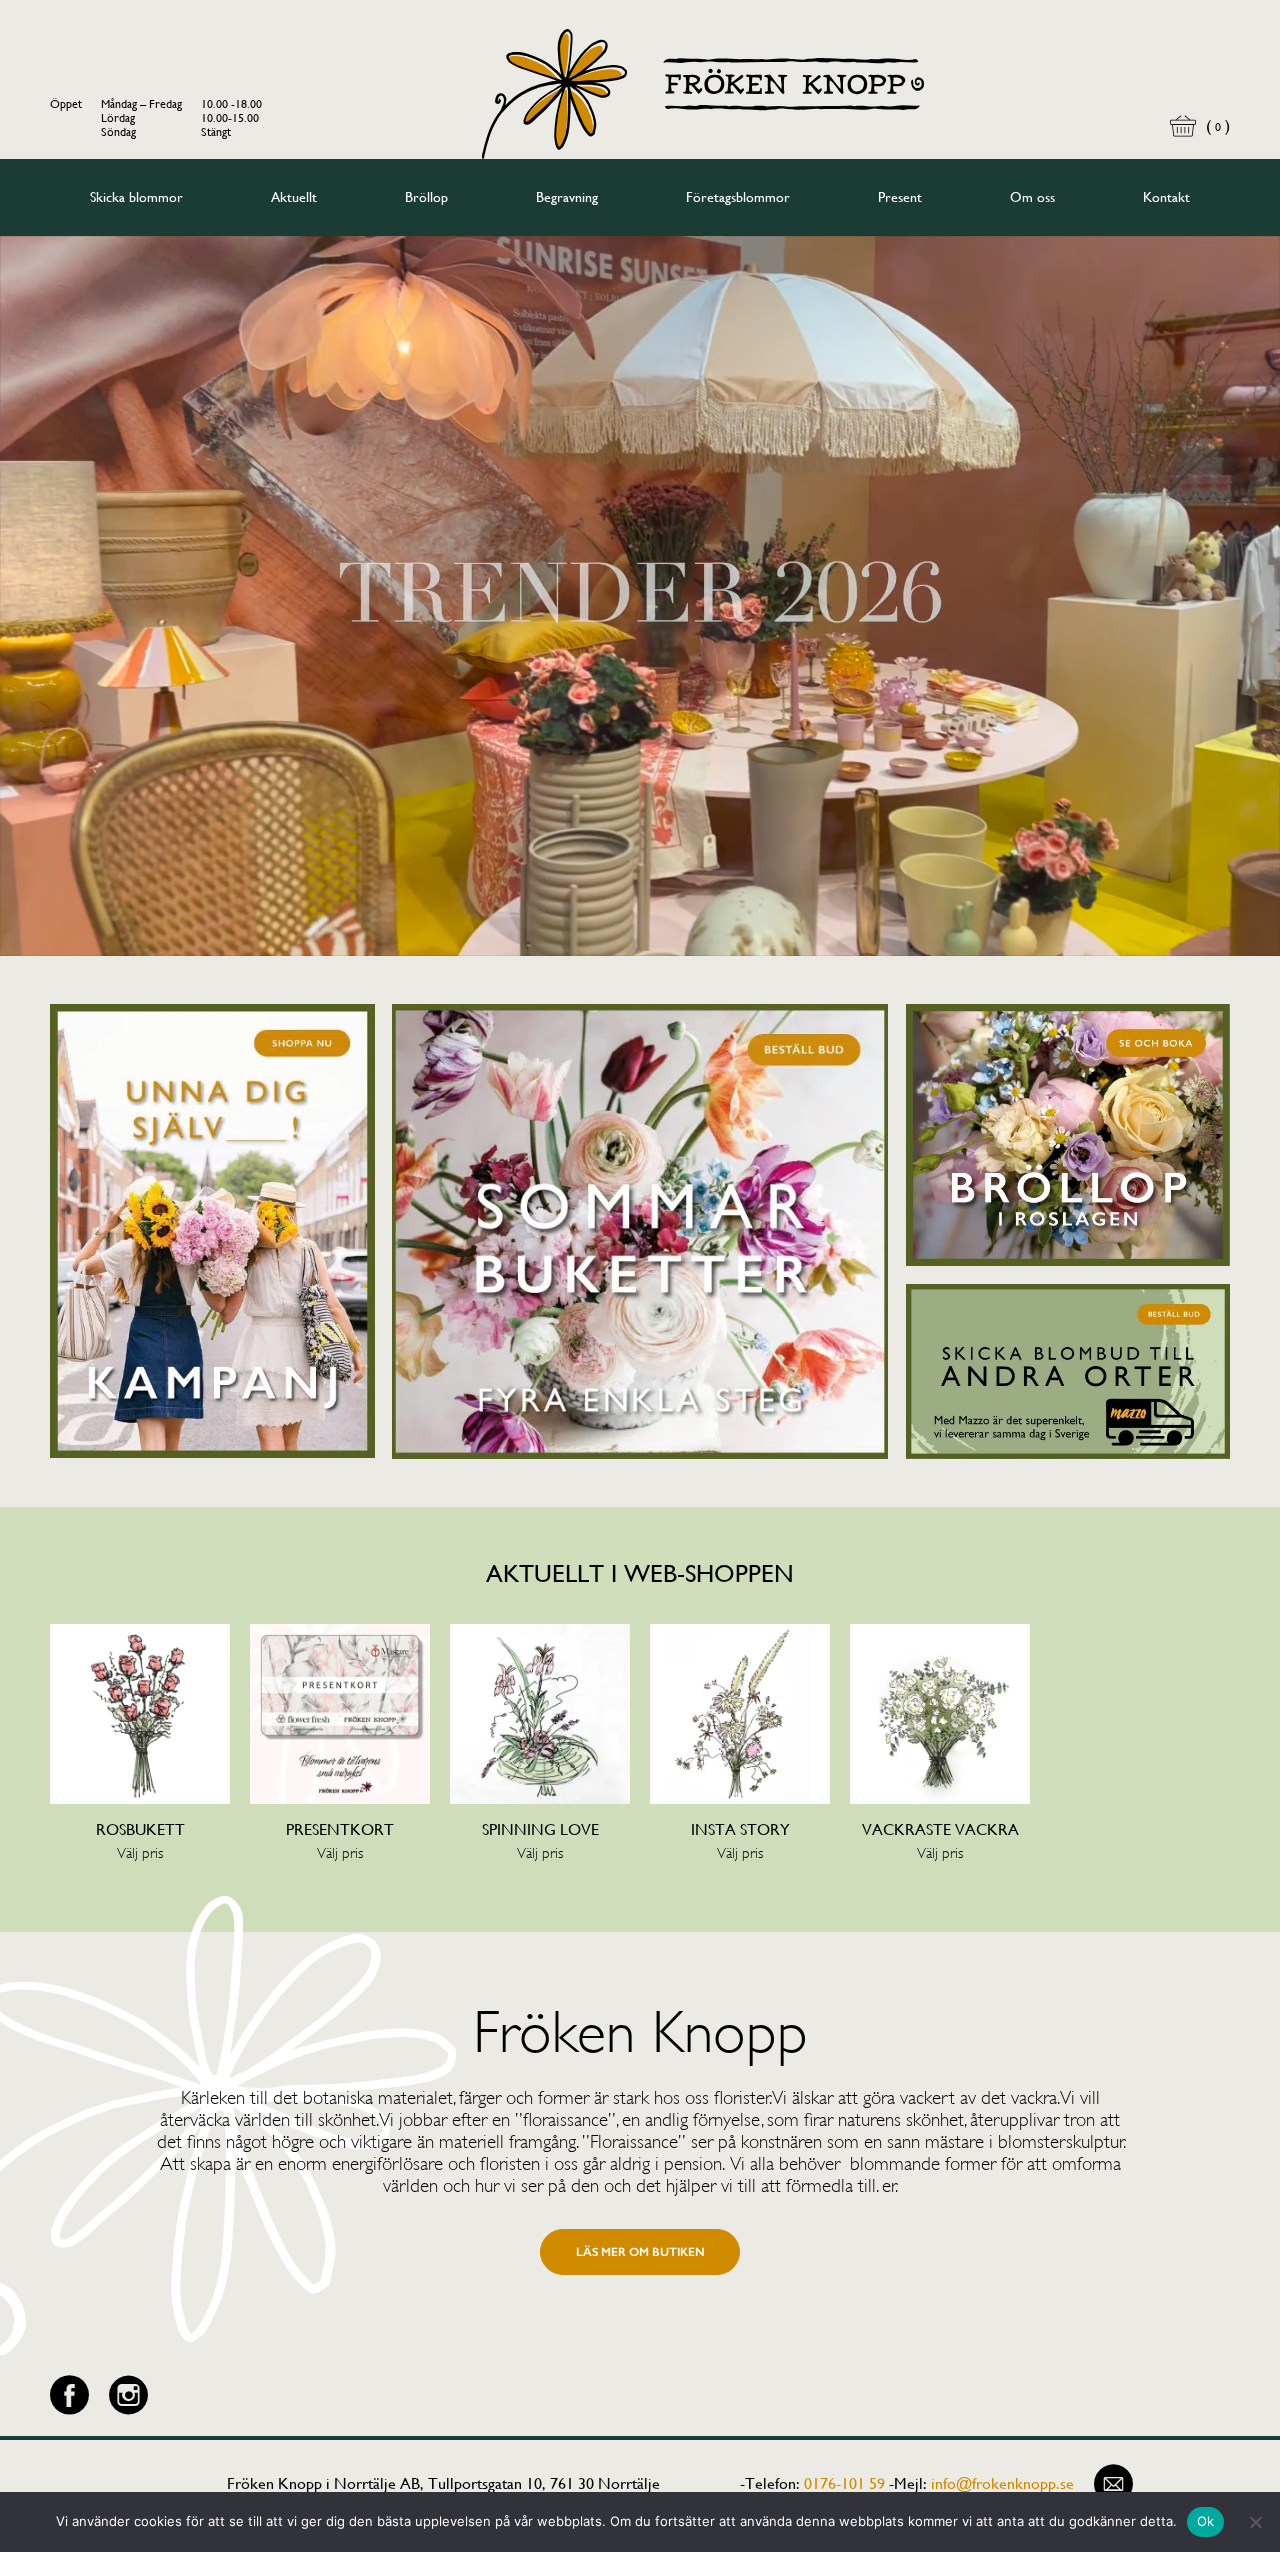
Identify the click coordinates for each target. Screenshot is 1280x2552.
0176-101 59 (844, 2483)
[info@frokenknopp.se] (1113, 2484)
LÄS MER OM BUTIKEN (640, 2252)
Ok (1206, 2521)
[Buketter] (640, 1231)
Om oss (1032, 197)
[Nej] (1255, 2522)
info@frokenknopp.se (1002, 2483)
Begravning (567, 197)
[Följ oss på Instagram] (128, 2395)
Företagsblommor (738, 197)
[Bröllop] (1068, 1135)
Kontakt (1166, 197)
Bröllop (426, 197)
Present (900, 197)
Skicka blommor (136, 197)
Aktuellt (294, 197)
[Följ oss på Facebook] (69, 2395)
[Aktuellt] (212, 1231)
